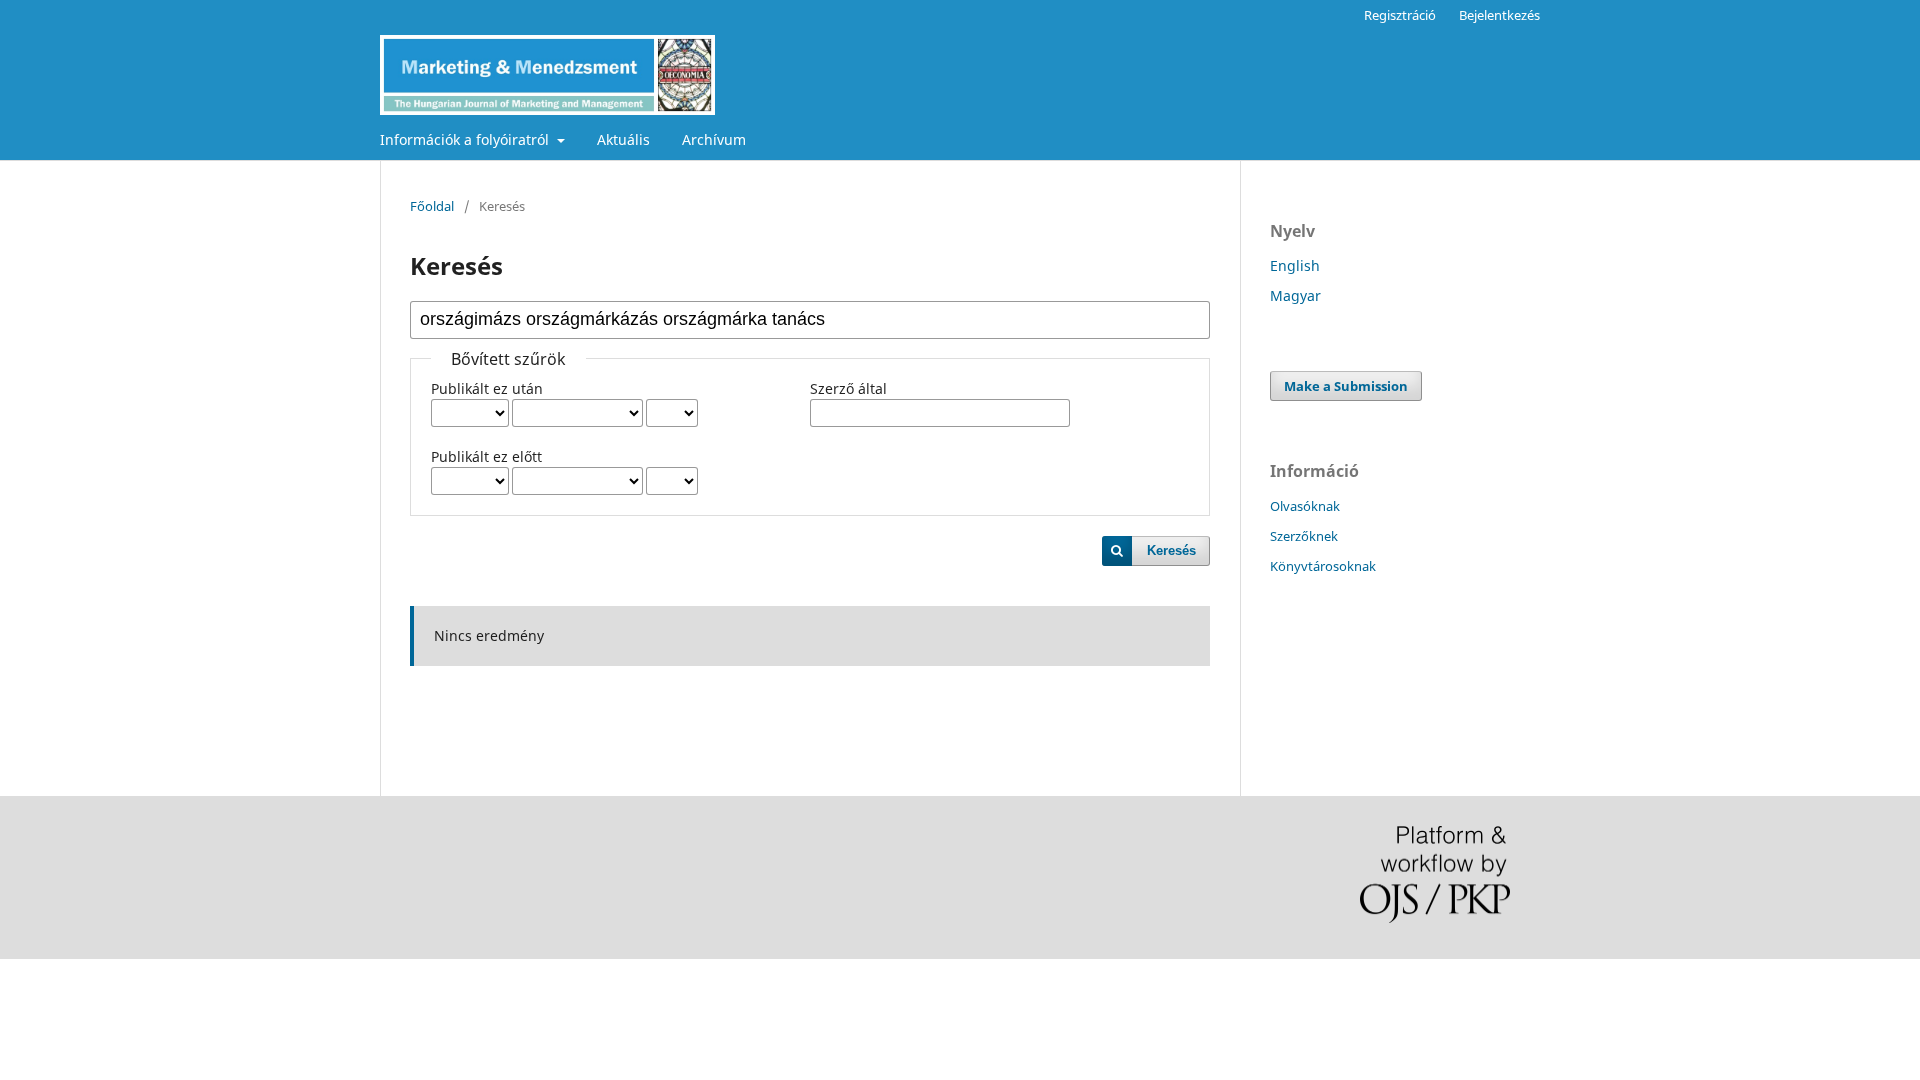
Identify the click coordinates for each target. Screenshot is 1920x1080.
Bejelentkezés (1499, 15)
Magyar (1295, 295)
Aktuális (623, 139)
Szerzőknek (1304, 536)
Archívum (714, 139)
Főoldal (432, 206)
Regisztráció (1400, 15)
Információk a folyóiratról (466, 139)
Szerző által (848, 388)
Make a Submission (1346, 386)
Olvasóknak (1305, 506)
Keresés (1171, 550)
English (1295, 265)
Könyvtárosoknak (1323, 566)
